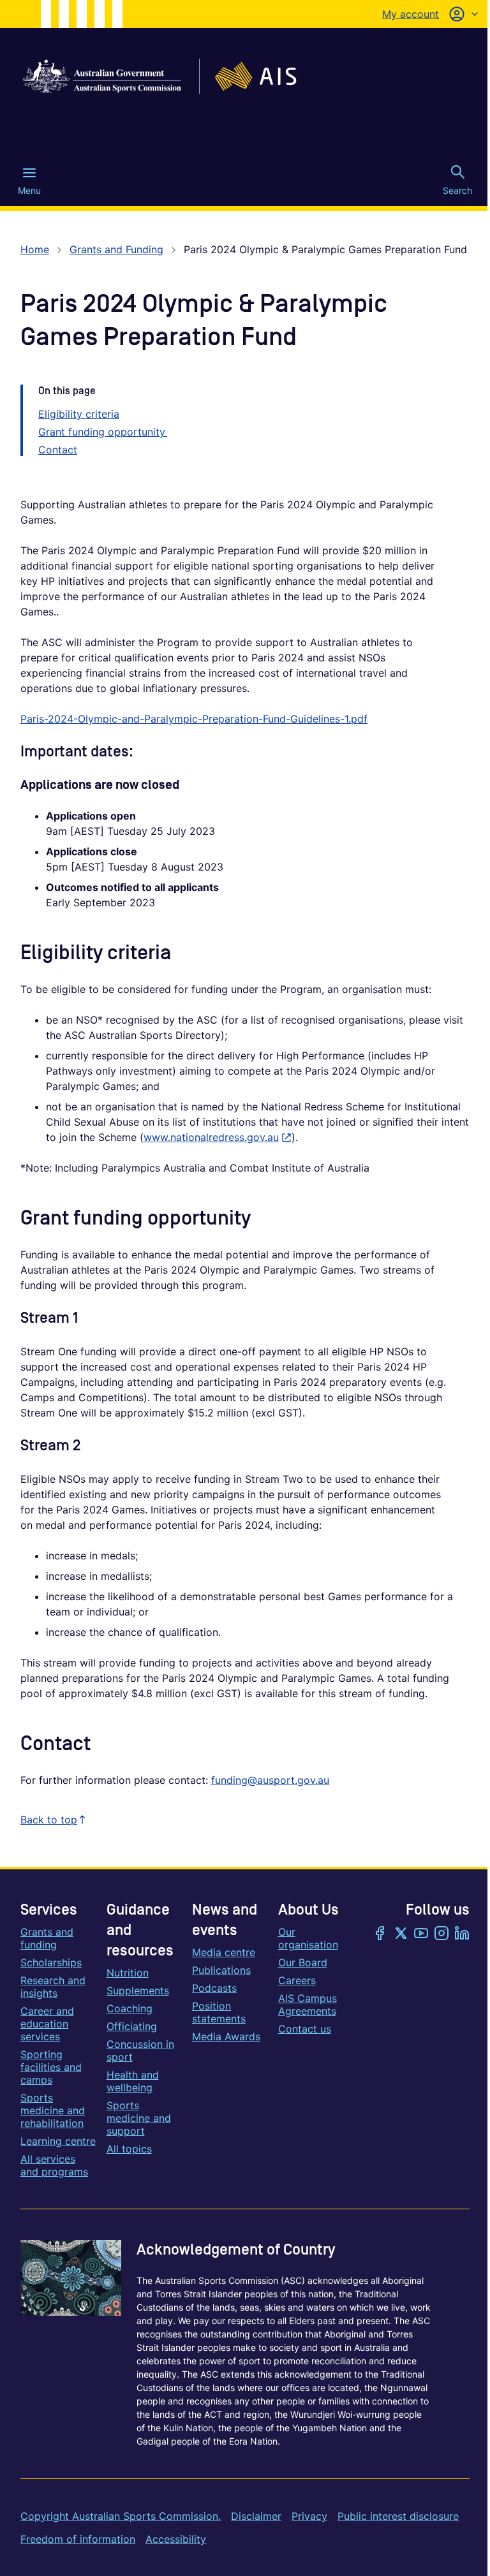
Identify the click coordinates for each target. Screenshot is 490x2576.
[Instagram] (442, 1934)
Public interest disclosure (398, 2516)
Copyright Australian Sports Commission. (121, 2516)
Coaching (130, 2008)
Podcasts (214, 1988)
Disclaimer (256, 2516)
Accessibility (176, 2539)
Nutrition (128, 1973)
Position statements (219, 2012)
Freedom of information (78, 2539)
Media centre (224, 1952)
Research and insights (53, 1987)
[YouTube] (421, 1934)
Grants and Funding (116, 249)
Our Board (303, 1962)
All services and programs (54, 2165)
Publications (221, 1970)
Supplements (138, 1991)
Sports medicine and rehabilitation (53, 2110)
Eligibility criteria (79, 414)
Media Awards (226, 2036)
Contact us (305, 2029)
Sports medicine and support (139, 2118)
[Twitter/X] (401, 1934)
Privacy (309, 2516)
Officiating (132, 2026)
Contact (58, 450)
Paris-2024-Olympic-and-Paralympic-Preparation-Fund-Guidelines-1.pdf (194, 719)
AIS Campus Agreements (308, 2005)
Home (35, 249)
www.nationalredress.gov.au (218, 1137)
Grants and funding (47, 1938)
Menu (29, 190)
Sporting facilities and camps (51, 2067)
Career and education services (47, 2024)
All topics (129, 2149)
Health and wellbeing (133, 2081)
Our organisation (308, 1938)
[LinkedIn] (462, 1934)
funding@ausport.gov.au (270, 1780)
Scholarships (51, 1962)
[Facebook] (380, 1934)
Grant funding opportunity (103, 432)
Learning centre (58, 2141)
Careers (297, 1980)
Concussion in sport (140, 2050)
